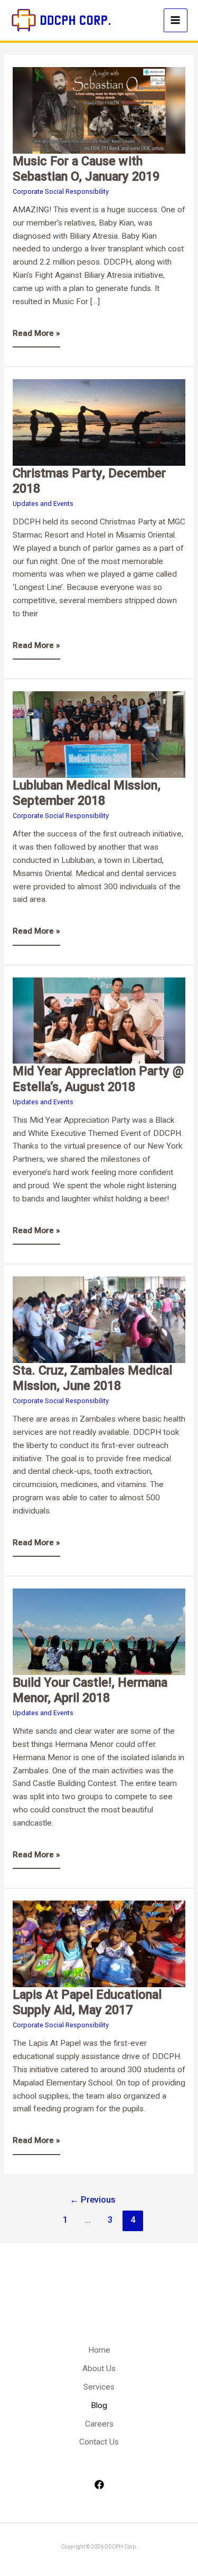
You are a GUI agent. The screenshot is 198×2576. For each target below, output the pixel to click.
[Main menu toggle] (176, 20)
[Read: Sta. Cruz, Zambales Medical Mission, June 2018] (99, 1319)
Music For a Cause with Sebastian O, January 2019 (86, 169)
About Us (99, 2368)
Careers (99, 2424)
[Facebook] (99, 2485)
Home (99, 2350)
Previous (93, 2200)
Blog (99, 2405)
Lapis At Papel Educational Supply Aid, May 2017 (87, 2002)
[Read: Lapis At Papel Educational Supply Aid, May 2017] (99, 1943)
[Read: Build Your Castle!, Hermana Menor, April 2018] (99, 1631)
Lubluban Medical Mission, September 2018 (87, 793)
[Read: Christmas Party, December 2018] (99, 422)
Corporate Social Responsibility (61, 191)
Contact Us (99, 2442)
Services (99, 2387)
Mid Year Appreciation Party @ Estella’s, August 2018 (98, 1079)
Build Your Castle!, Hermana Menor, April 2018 (90, 1690)
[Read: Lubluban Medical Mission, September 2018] (99, 734)
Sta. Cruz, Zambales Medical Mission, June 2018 (92, 1378)
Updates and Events (43, 504)
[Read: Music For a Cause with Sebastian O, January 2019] (99, 110)
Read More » (36, 329)
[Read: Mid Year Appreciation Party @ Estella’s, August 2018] (99, 1020)
